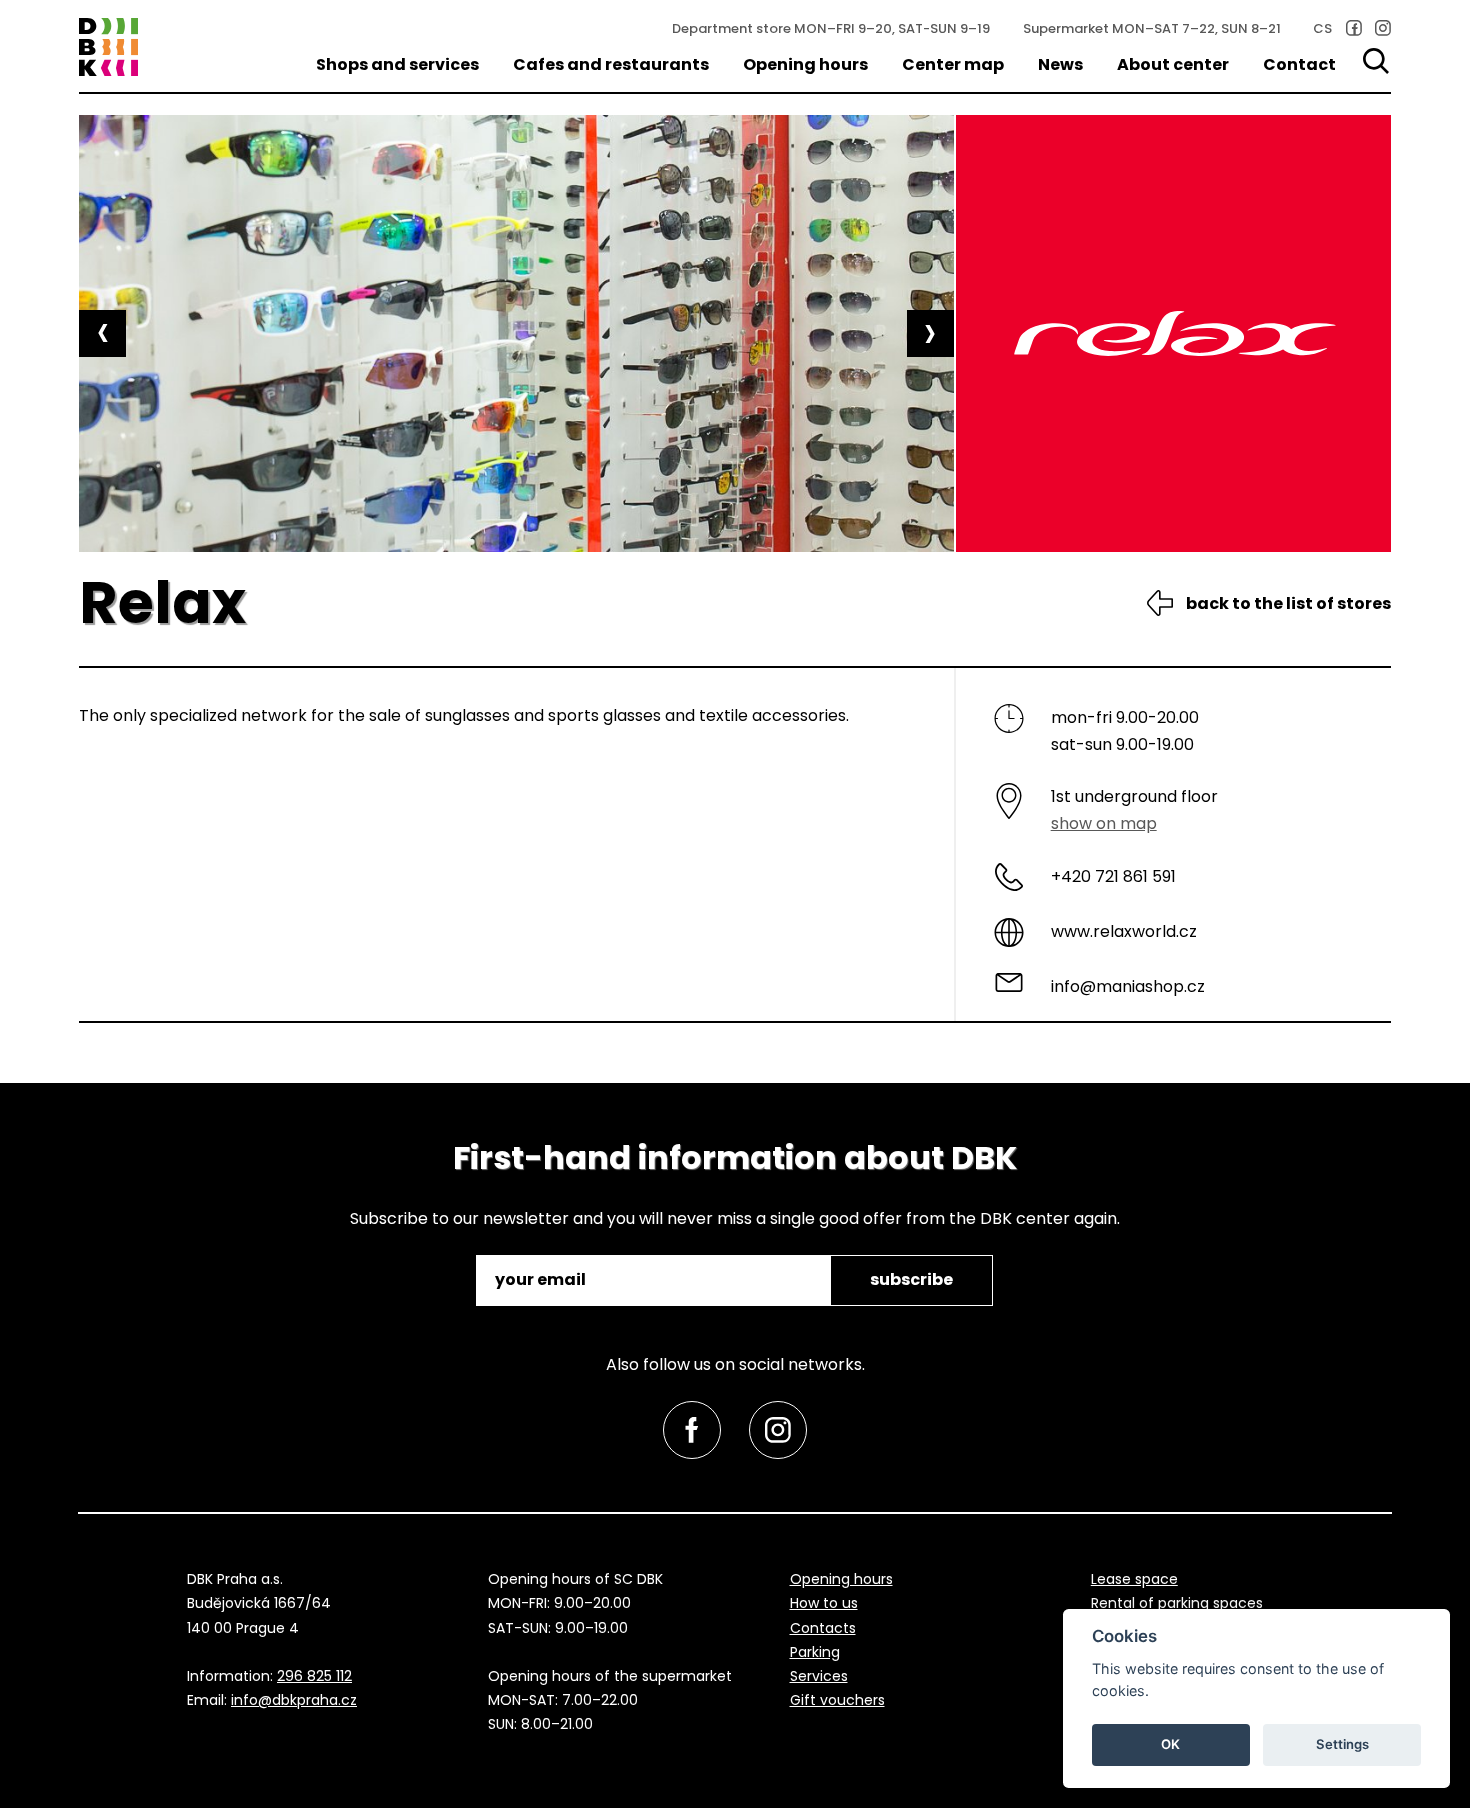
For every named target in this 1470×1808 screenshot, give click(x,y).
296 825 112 (314, 1676)
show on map (1104, 823)
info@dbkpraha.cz (294, 1700)
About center (1173, 64)
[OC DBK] (108, 47)
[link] (1354, 28)
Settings (1342, 1744)
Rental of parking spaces (1177, 1603)
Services (819, 1676)
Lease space (1134, 1579)
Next (930, 333)
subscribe (911, 1279)
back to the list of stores (1288, 603)
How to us (824, 1603)
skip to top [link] (52, 1750)
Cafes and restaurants (611, 64)
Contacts (823, 1628)
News (1060, 64)
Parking (815, 1652)
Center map (953, 64)
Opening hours (805, 64)
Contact (1299, 64)
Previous (102, 333)
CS (1322, 28)
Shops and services (397, 64)
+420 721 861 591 (1113, 876)
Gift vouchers (837, 1700)
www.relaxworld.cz (1124, 931)
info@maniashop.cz (1128, 986)
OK (1170, 1744)
